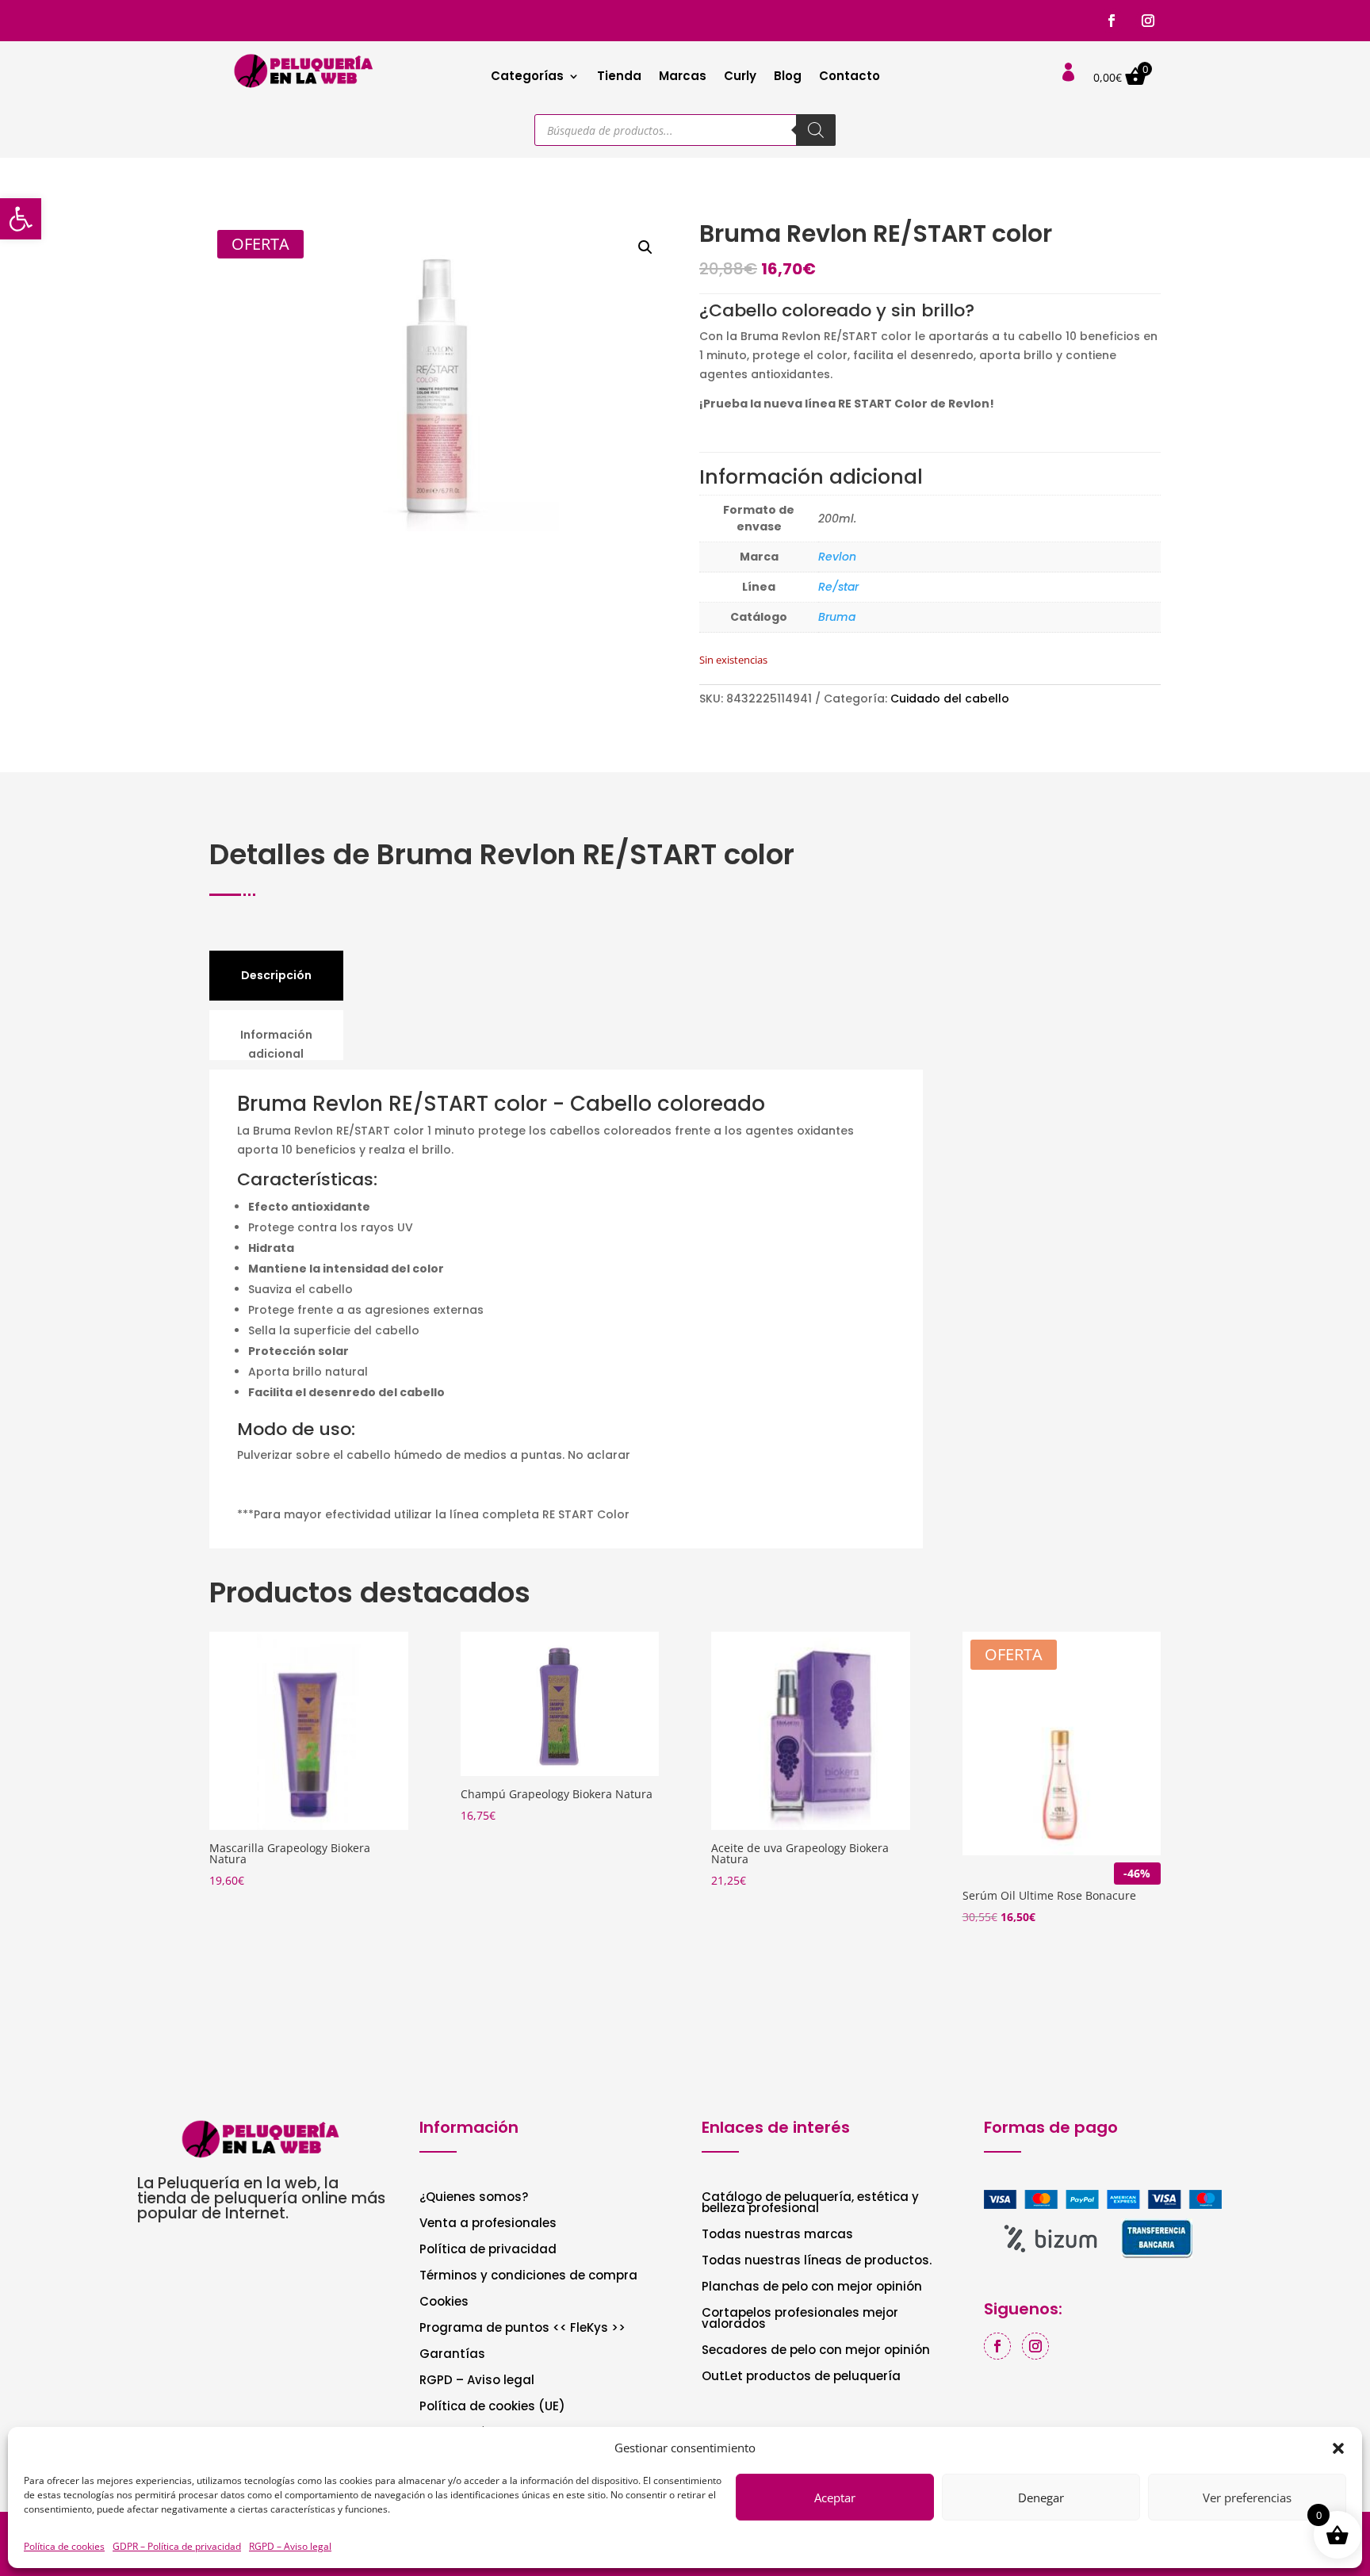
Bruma (837, 617)
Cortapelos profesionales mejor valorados (800, 2320)
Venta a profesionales (488, 2224)
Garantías (452, 2355)
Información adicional (276, 1044)
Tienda (619, 77)
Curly (740, 77)
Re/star (838, 587)
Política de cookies (64, 2546)
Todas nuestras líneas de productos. (817, 2262)
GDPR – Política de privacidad (177, 2546)
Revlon (837, 557)
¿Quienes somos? (474, 2198)
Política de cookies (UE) (492, 2408)
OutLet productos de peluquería (801, 2377)
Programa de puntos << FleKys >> (522, 2329)
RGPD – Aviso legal (290, 2546)
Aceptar (835, 2498)
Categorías (527, 77)
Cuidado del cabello (950, 699)
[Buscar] (816, 130)
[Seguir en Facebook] (1112, 21)
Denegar (1041, 2498)
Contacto (850, 77)
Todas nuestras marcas (777, 2235)
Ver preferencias (1247, 2498)
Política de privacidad (488, 2251)
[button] (21, 219)
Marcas (683, 77)
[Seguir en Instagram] (1148, 21)
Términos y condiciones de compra (528, 2277)
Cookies (444, 2303)
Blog (788, 77)
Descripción (276, 975)
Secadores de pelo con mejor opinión (816, 2351)
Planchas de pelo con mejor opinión (812, 2288)
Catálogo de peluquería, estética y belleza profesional (810, 2204)
